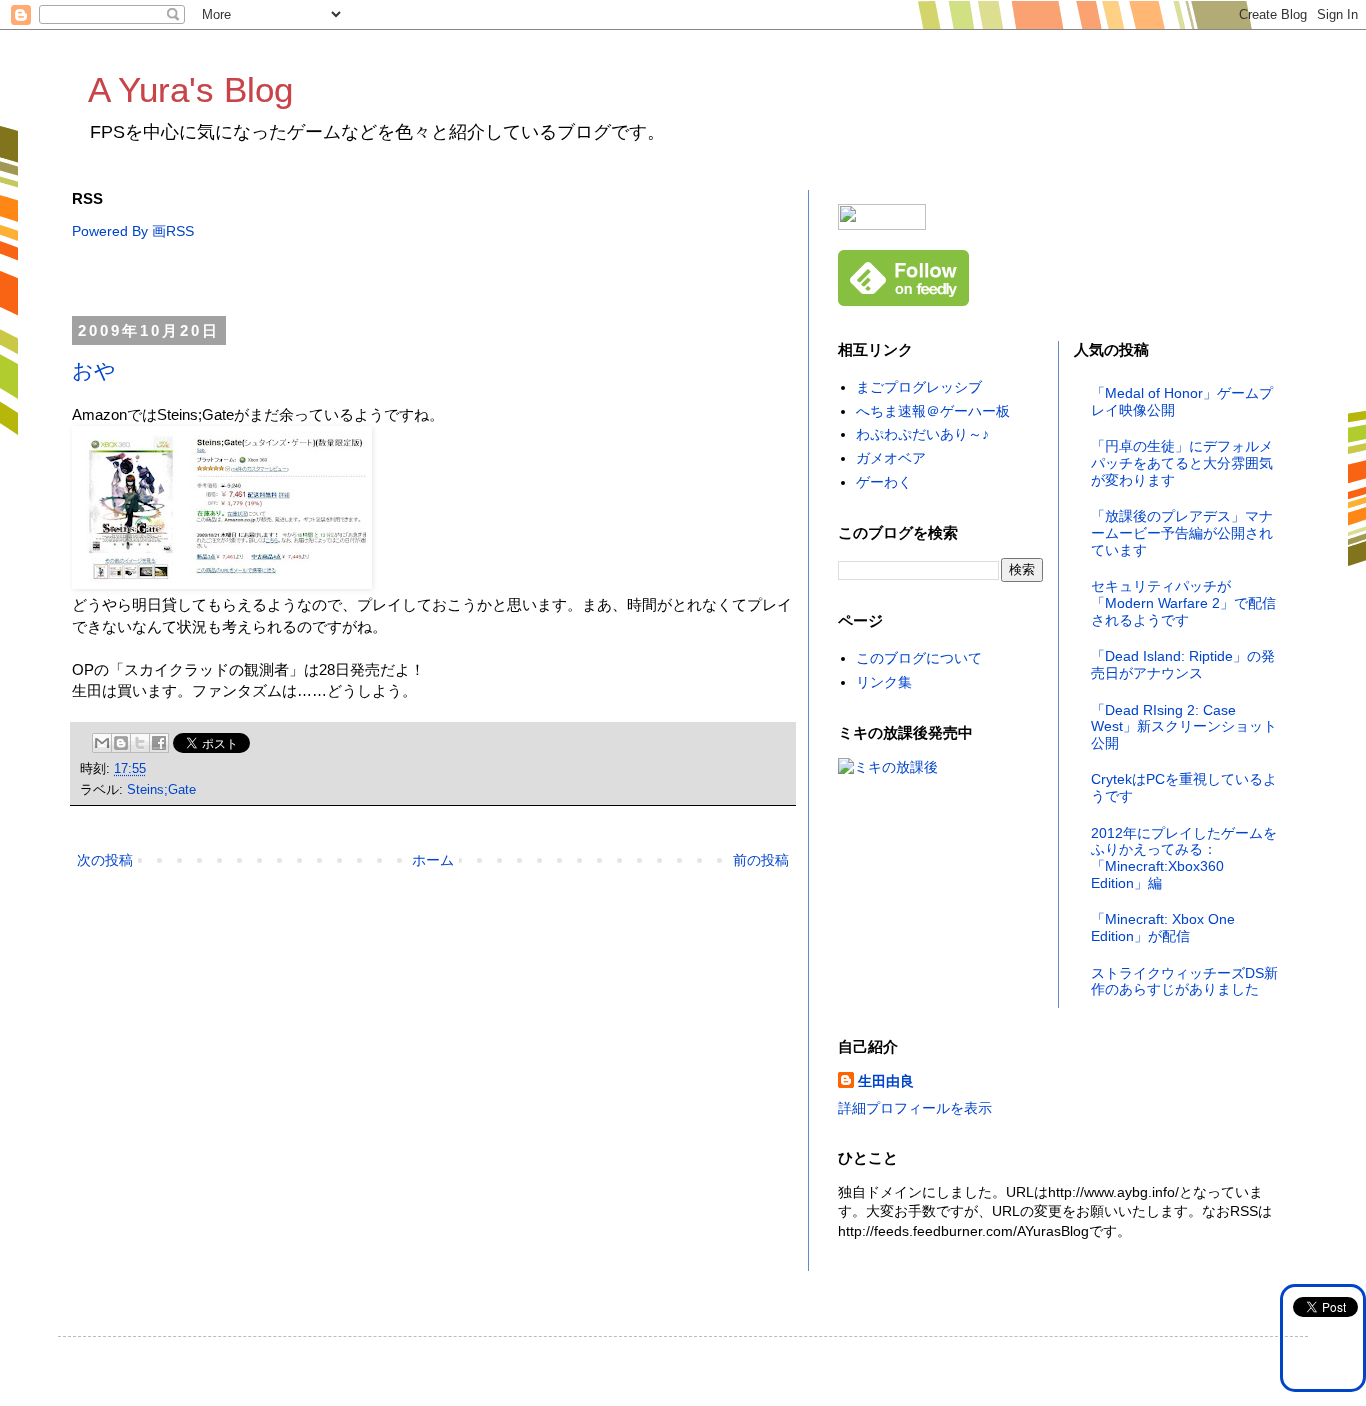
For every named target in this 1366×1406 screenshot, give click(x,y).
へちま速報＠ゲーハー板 (933, 411)
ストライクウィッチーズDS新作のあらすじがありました (1184, 981)
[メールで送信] (102, 743)
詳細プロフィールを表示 (915, 1108)
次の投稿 (105, 860)
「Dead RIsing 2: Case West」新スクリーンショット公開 (1184, 727)
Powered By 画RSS (133, 231)
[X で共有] (140, 743)
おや (94, 370)
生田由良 (886, 1081)
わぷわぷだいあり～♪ (922, 434)
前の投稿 (761, 860)
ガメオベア (891, 458)
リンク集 (884, 682)
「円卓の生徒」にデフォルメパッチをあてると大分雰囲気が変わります (1182, 463)
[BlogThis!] (121, 743)
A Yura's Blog (190, 89)
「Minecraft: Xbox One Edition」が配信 (1163, 927)
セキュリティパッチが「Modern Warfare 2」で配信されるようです (1183, 603)
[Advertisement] (436, 279)
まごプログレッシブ (919, 387)
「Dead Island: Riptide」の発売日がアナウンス (1183, 664)
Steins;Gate (161, 790)
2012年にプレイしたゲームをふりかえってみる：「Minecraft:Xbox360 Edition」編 (1184, 858)
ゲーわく (884, 482)
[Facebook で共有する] (159, 743)
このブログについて (919, 658)
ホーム (433, 860)
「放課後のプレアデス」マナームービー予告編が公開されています (1182, 533)
